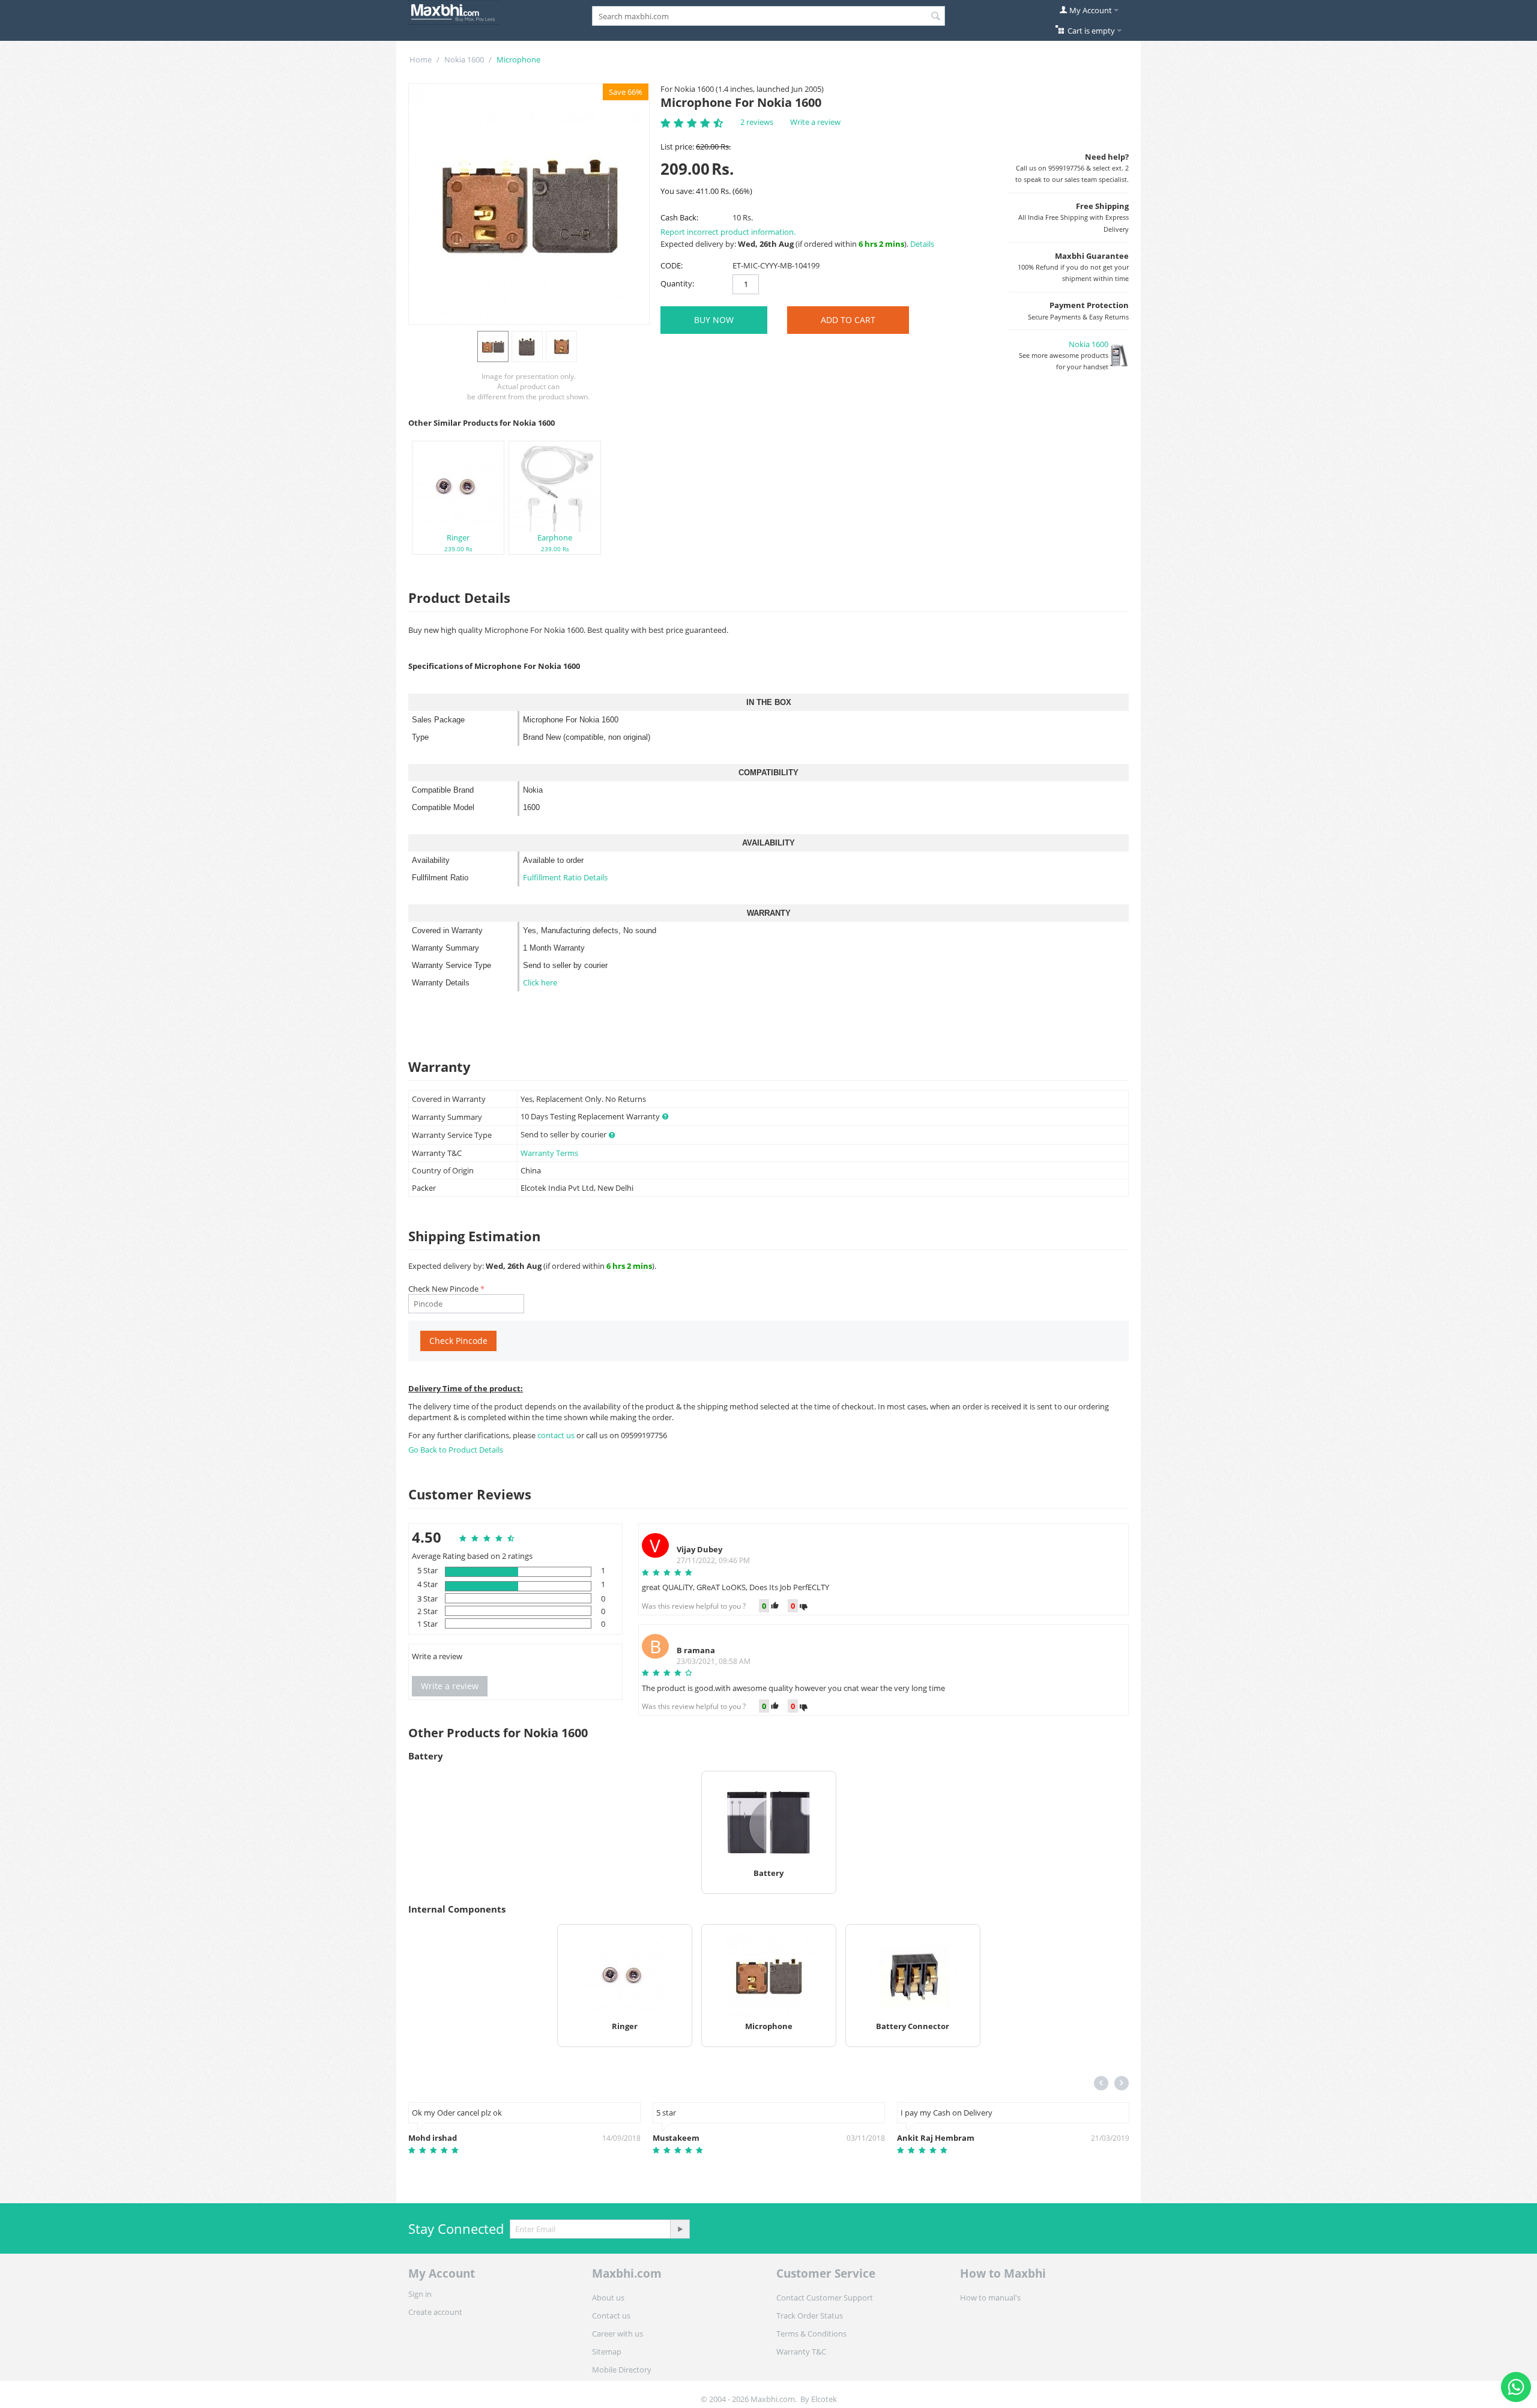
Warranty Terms (549, 1153)
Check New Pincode (443, 1289)
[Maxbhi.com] (453, 11)
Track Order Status (810, 2316)
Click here (540, 982)
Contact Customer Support (825, 2298)
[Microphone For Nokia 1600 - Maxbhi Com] (529, 204)
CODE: (672, 265)
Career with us (618, 2334)
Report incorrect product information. (728, 232)
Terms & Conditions (811, 2334)
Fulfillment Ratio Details (565, 877)
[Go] (680, 2229)
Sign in (420, 2294)
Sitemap (607, 2352)
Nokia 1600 (464, 59)
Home (421, 59)
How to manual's (990, 2298)
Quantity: (677, 283)
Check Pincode (458, 1341)
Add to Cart (848, 320)
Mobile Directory (622, 2370)
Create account (435, 2312)
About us (608, 2298)
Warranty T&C (801, 2352)
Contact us (611, 2316)
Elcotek (824, 2399)
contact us (557, 1435)
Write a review (815, 122)
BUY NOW (714, 320)
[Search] (936, 17)
